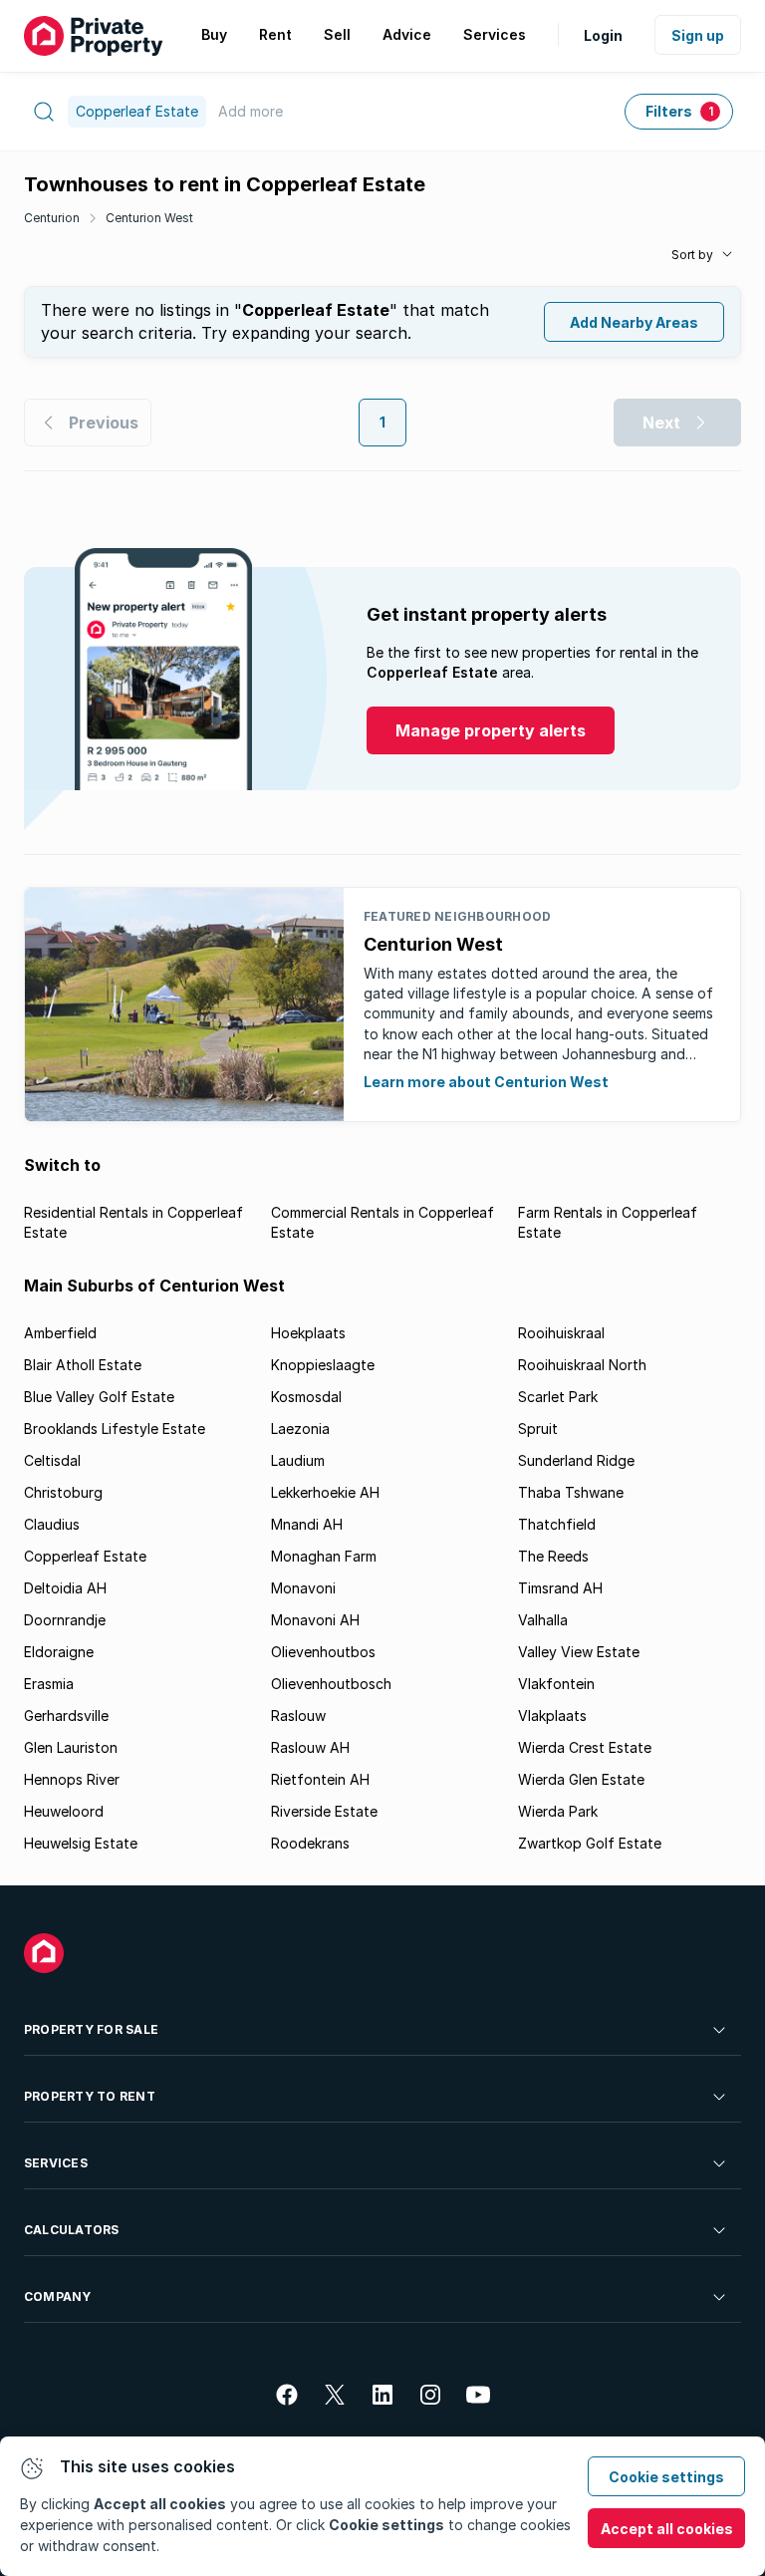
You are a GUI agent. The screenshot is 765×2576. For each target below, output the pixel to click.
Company (58, 2296)
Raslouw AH (310, 1747)
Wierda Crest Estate (585, 1747)
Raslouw (298, 1716)
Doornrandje (65, 1620)
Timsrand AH (560, 1588)
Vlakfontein (556, 1684)
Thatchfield (557, 1524)
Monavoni (303, 1588)
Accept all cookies (667, 2529)
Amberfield (60, 1333)
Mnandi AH (307, 1524)
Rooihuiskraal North (582, 1365)
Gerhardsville (66, 1716)
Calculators (72, 2230)
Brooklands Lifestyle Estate (115, 1429)
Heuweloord (64, 1811)
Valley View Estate (579, 1652)
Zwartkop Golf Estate (590, 1843)
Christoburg (63, 1492)
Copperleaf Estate (85, 1556)
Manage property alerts (491, 730)
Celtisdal (52, 1460)
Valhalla (543, 1620)
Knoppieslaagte (323, 1365)
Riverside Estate (324, 1811)
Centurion (52, 218)
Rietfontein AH (320, 1779)
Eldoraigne (59, 1652)
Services (56, 2163)
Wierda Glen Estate (581, 1779)
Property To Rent (90, 2096)
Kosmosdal (306, 1397)
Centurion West (149, 218)
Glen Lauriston (71, 1747)
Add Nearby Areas (634, 322)
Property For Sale (91, 2029)
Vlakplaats (552, 1716)
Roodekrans (310, 1843)
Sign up (698, 35)
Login (603, 35)
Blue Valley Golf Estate (99, 1397)
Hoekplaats (308, 1333)
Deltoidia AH (65, 1588)
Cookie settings (666, 2477)
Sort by (692, 255)
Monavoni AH (315, 1620)
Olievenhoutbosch (331, 1684)
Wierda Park (558, 1811)
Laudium (298, 1460)
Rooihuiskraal (561, 1333)
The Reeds (553, 1556)
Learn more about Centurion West (486, 1082)
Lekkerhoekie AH (325, 1492)
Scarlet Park (558, 1397)
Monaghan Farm (324, 1556)
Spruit (538, 1429)
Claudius (52, 1524)
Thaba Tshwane (571, 1492)
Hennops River (72, 1779)
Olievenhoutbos (323, 1652)
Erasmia (49, 1684)
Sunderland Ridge (576, 1460)
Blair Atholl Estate (83, 1365)
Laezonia (300, 1429)
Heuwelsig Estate (81, 1843)
